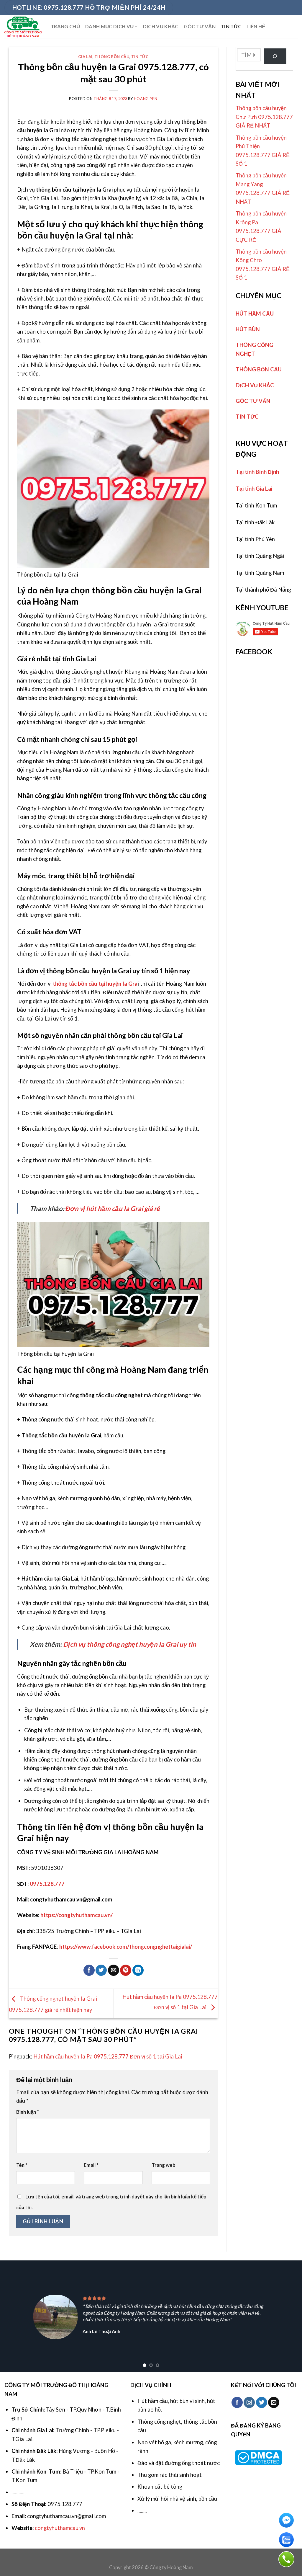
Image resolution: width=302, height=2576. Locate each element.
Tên (22, 2165)
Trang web (164, 2165)
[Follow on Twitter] (262, 2402)
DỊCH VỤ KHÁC (161, 27)
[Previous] (14, 2317)
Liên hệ (256, 27)
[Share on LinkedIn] (138, 1970)
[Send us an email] (274, 2402)
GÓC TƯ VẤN (200, 27)
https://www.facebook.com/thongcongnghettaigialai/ (126, 1947)
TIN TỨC (231, 27)
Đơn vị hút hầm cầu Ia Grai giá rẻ (113, 1208)
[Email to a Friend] (114, 1970)
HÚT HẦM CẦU (255, 314)
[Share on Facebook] (89, 1970)
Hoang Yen (146, 99)
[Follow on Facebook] (237, 2402)
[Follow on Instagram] (249, 2402)
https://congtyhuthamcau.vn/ (77, 1915)
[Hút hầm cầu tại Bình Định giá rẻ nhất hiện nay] (23, 27)
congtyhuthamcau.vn (60, 2528)
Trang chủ (65, 27)
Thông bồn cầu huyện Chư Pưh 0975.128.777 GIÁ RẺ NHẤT (264, 117)
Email (91, 2165)
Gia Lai (86, 57)
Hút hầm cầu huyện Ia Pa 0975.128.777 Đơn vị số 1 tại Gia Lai (108, 2056)
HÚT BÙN (248, 329)
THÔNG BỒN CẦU (112, 57)
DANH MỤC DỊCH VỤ (109, 27)
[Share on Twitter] (101, 1970)
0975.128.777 (47, 1884)
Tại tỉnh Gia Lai (254, 489)
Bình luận (28, 2112)
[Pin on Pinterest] (126, 1970)
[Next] (288, 2317)
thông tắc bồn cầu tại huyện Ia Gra (95, 984)
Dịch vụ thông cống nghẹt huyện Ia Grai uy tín (130, 1644)
